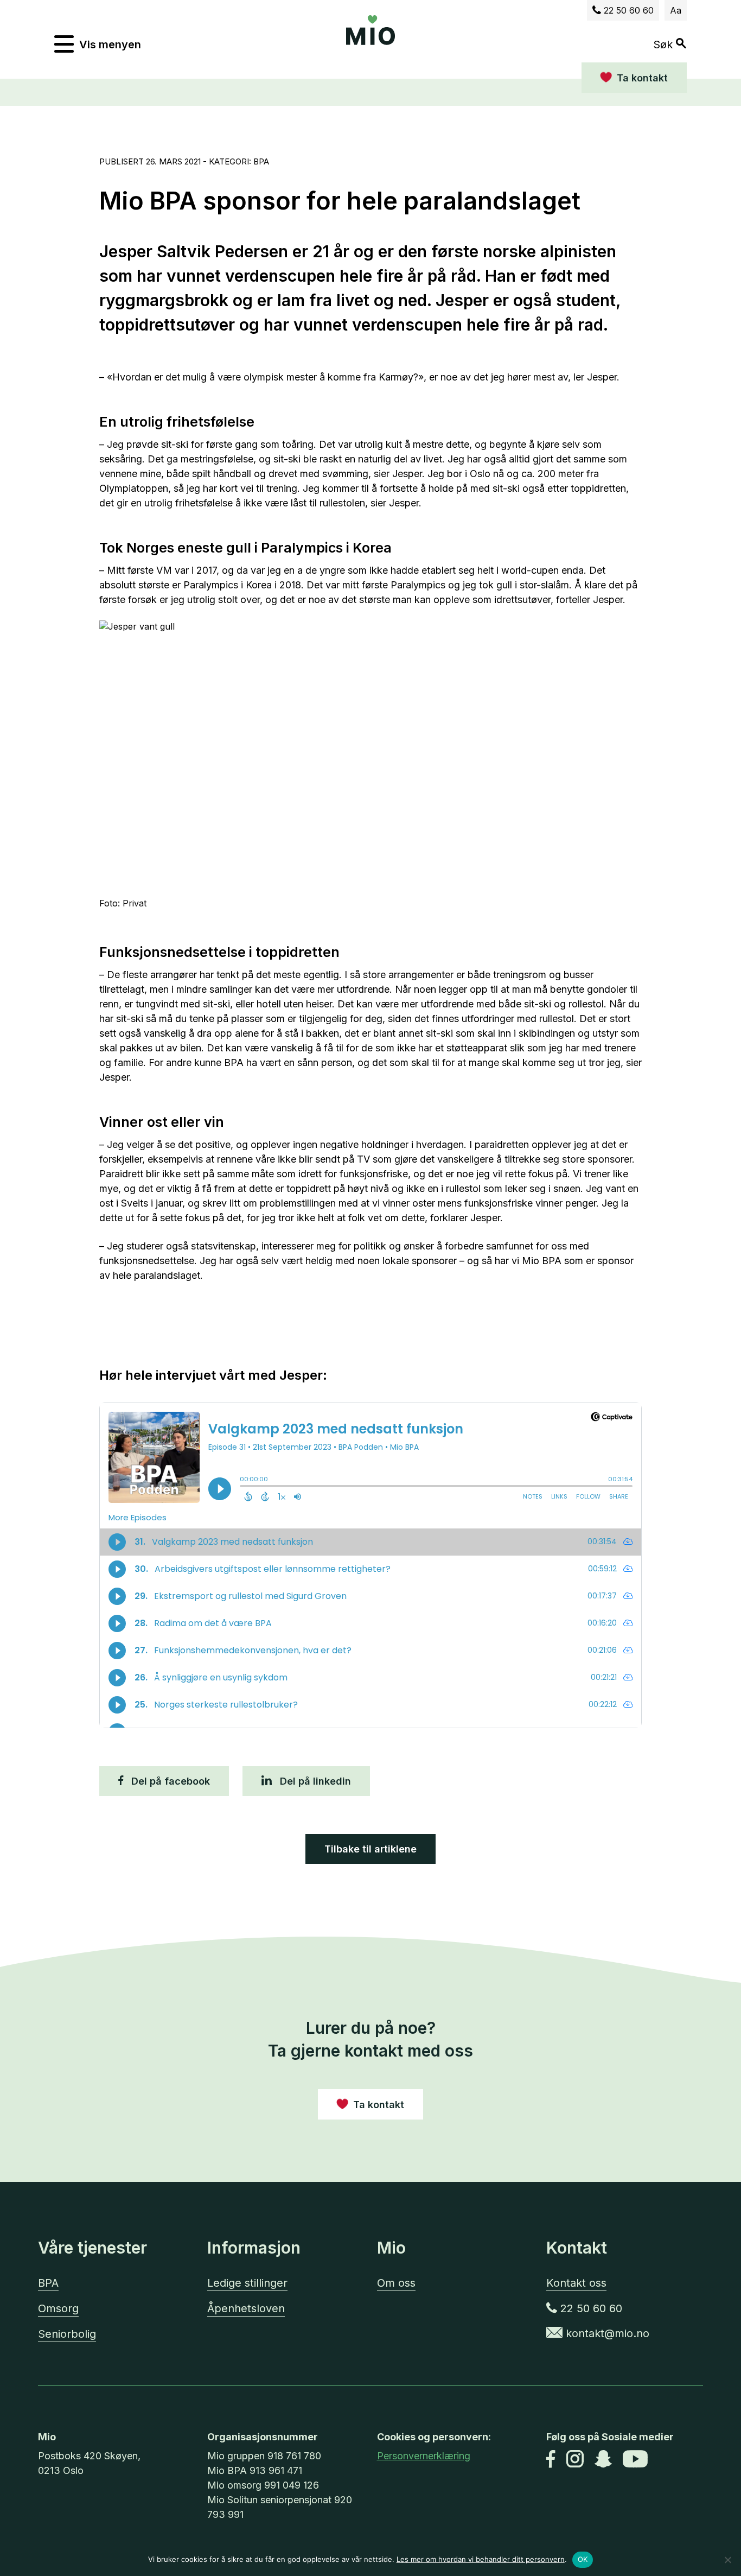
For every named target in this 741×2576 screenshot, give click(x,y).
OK (583, 2559)
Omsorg (58, 2308)
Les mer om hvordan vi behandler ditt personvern (481, 2559)
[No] (727, 2560)
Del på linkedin (314, 1781)
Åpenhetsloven (246, 2308)
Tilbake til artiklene (370, 1849)
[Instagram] (575, 2460)
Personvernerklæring (424, 2456)
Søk (665, 44)
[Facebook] (551, 2460)
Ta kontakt (642, 78)
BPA (48, 2283)
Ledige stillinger (247, 2283)
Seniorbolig (67, 2334)
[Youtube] (635, 2460)
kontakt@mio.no (606, 2333)
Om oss (396, 2283)
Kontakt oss (576, 2283)
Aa (676, 10)
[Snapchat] (603, 2460)
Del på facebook (169, 1781)
